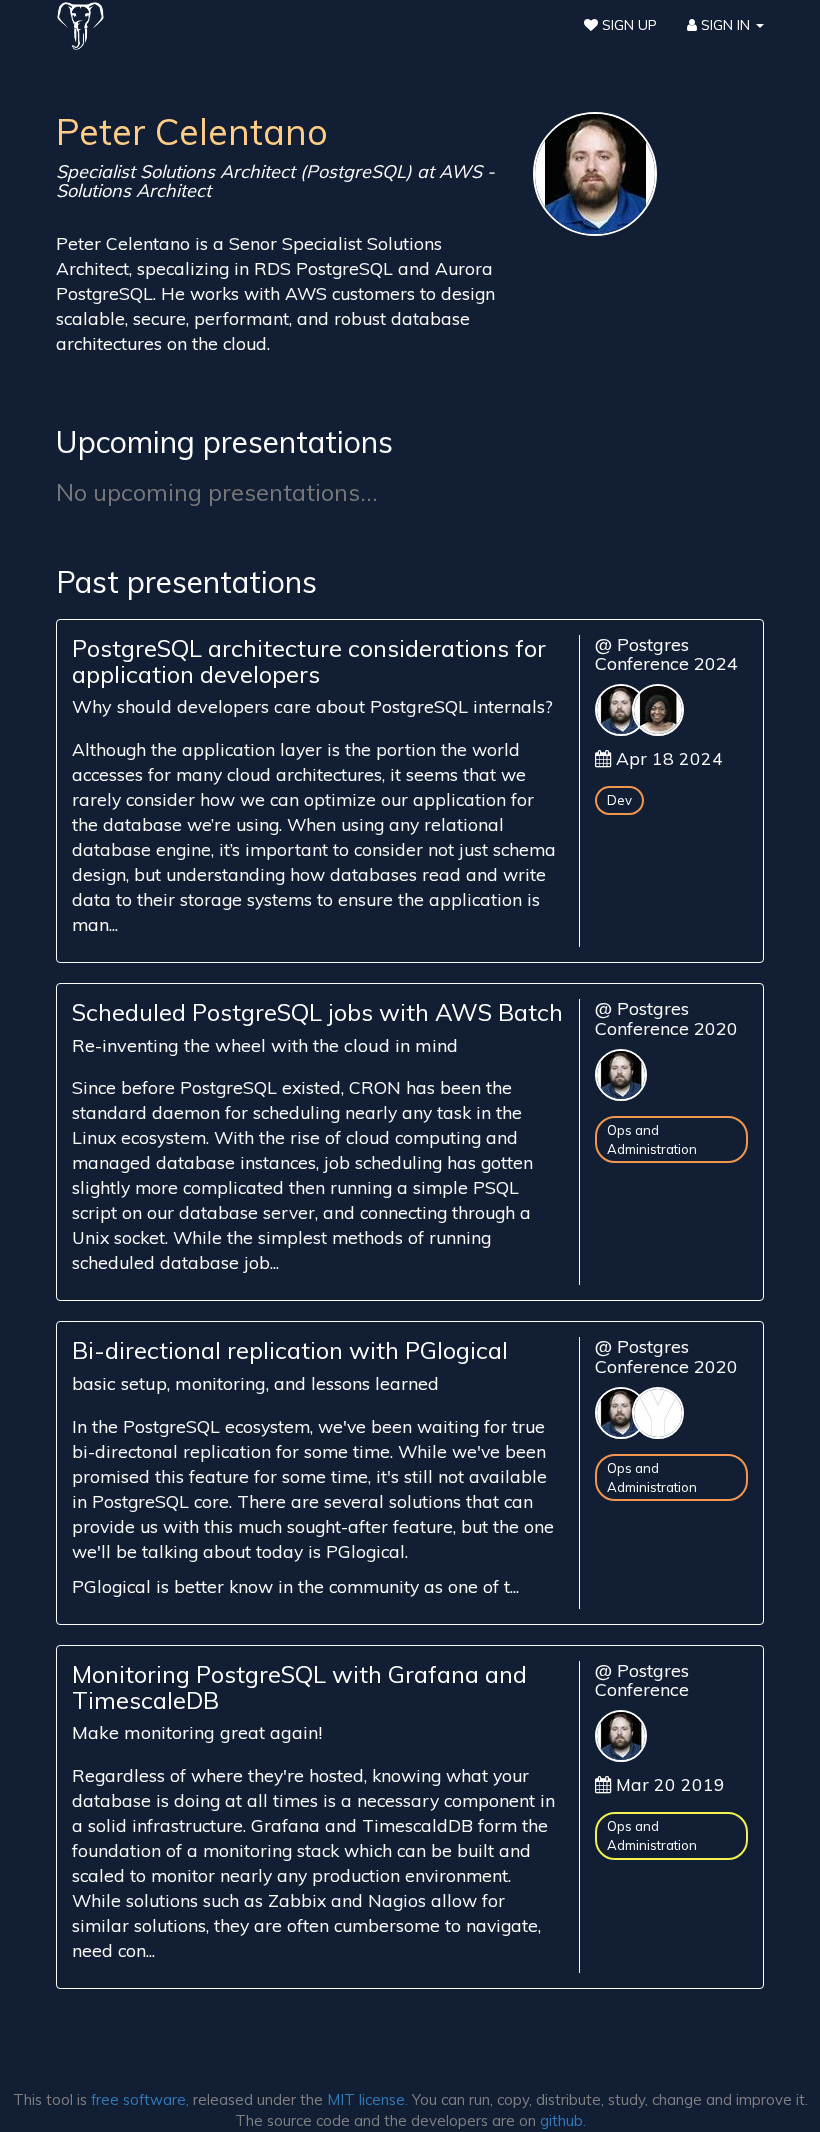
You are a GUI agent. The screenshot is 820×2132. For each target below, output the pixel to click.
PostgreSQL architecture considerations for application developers (309, 661)
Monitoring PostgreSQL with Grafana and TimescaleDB (299, 1687)
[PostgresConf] (80, 25)
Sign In (725, 25)
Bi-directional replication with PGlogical (290, 1350)
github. (563, 2120)
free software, (140, 2099)
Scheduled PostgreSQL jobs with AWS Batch (317, 1012)
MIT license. (367, 2099)
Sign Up (627, 25)
